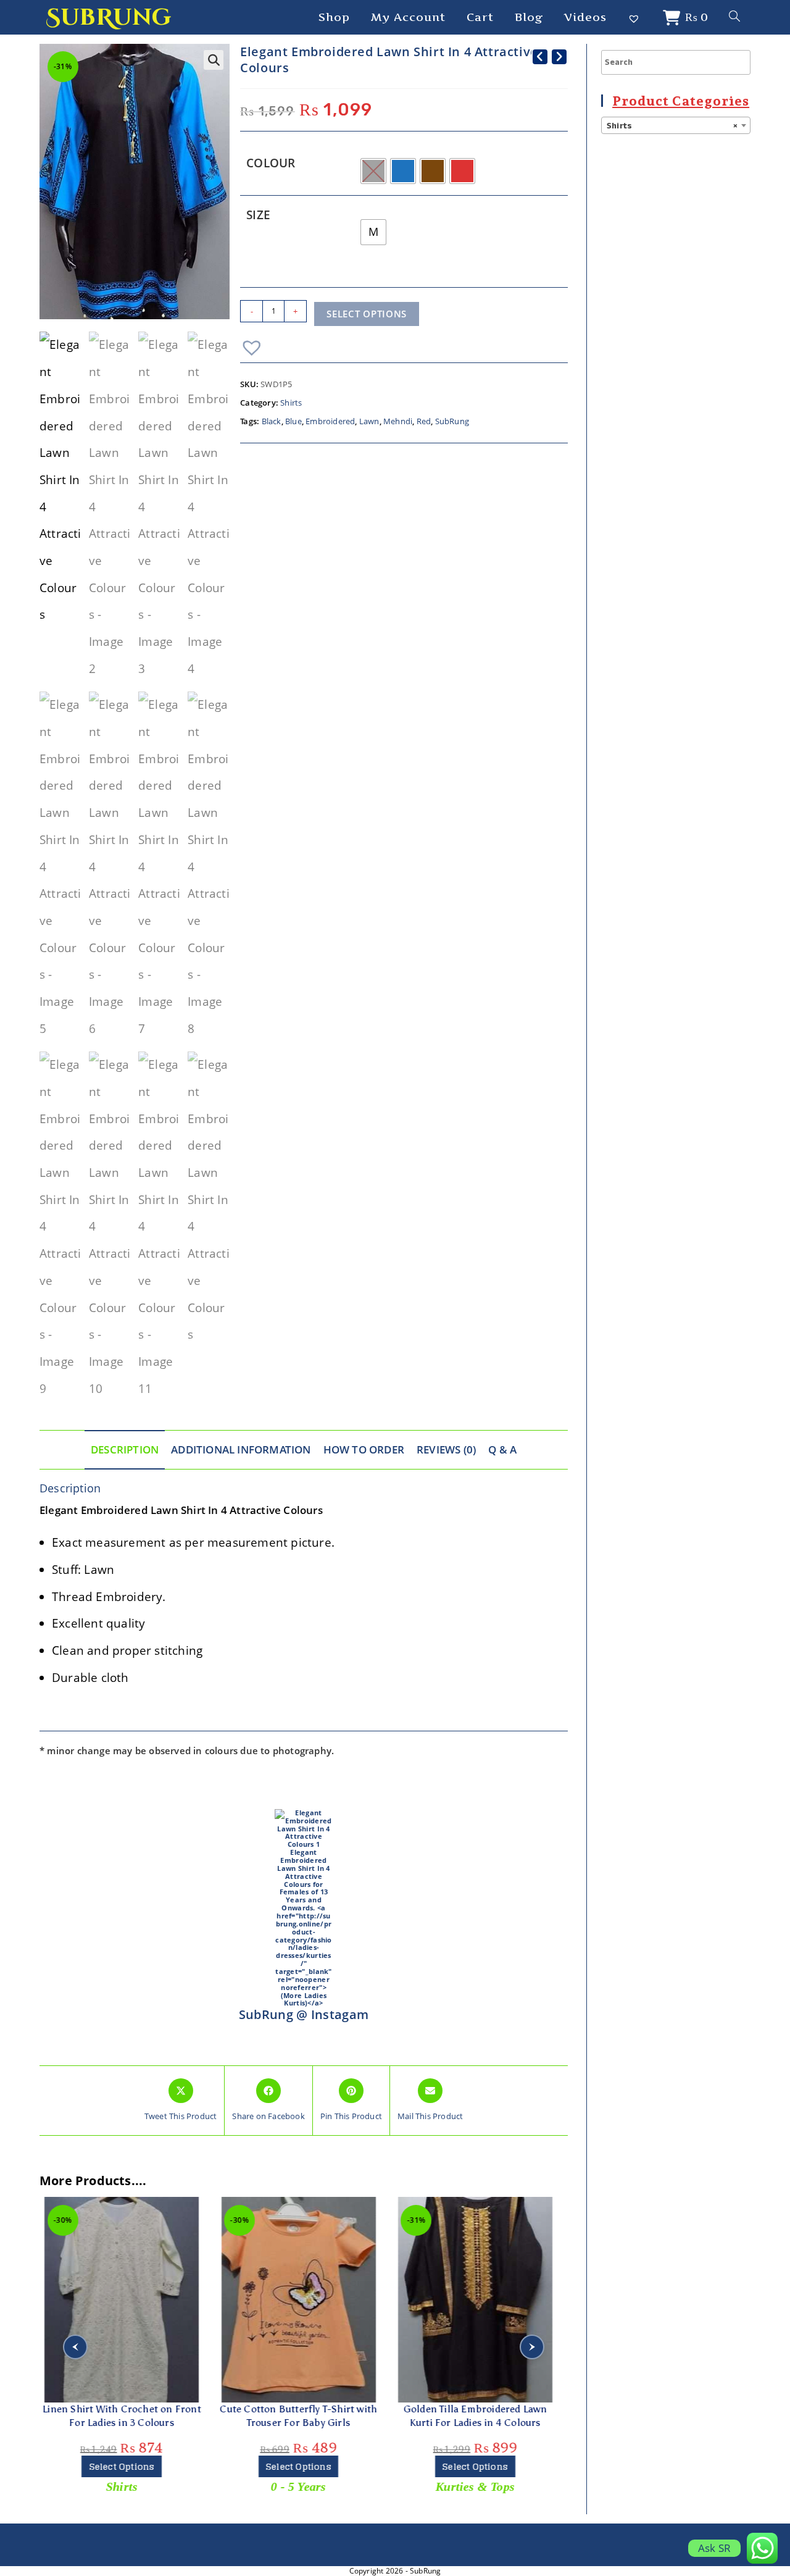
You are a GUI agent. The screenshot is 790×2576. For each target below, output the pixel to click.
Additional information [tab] (241, 1449)
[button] (214, 60)
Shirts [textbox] (672, 126)
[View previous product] (540, 57)
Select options (367, 314)
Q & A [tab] (502, 1449)
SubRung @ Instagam (304, 2014)
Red (424, 421)
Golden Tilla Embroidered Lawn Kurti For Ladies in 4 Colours (475, 2416)
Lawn (369, 421)
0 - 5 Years (298, 2486)
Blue (293, 421)
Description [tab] (125, 1449)
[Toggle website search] (734, 17)
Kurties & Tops (475, 2486)
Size (258, 215)
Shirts (291, 403)
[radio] (373, 171)
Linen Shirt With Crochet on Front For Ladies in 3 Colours (122, 2416)
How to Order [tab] (364, 1449)
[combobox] (676, 125)
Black (272, 421)
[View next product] (559, 57)
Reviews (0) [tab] (446, 1449)
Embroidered (330, 421)
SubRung (108, 18)
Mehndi (398, 421)
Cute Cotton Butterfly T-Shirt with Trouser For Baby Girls (298, 2416)
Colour (271, 163)
